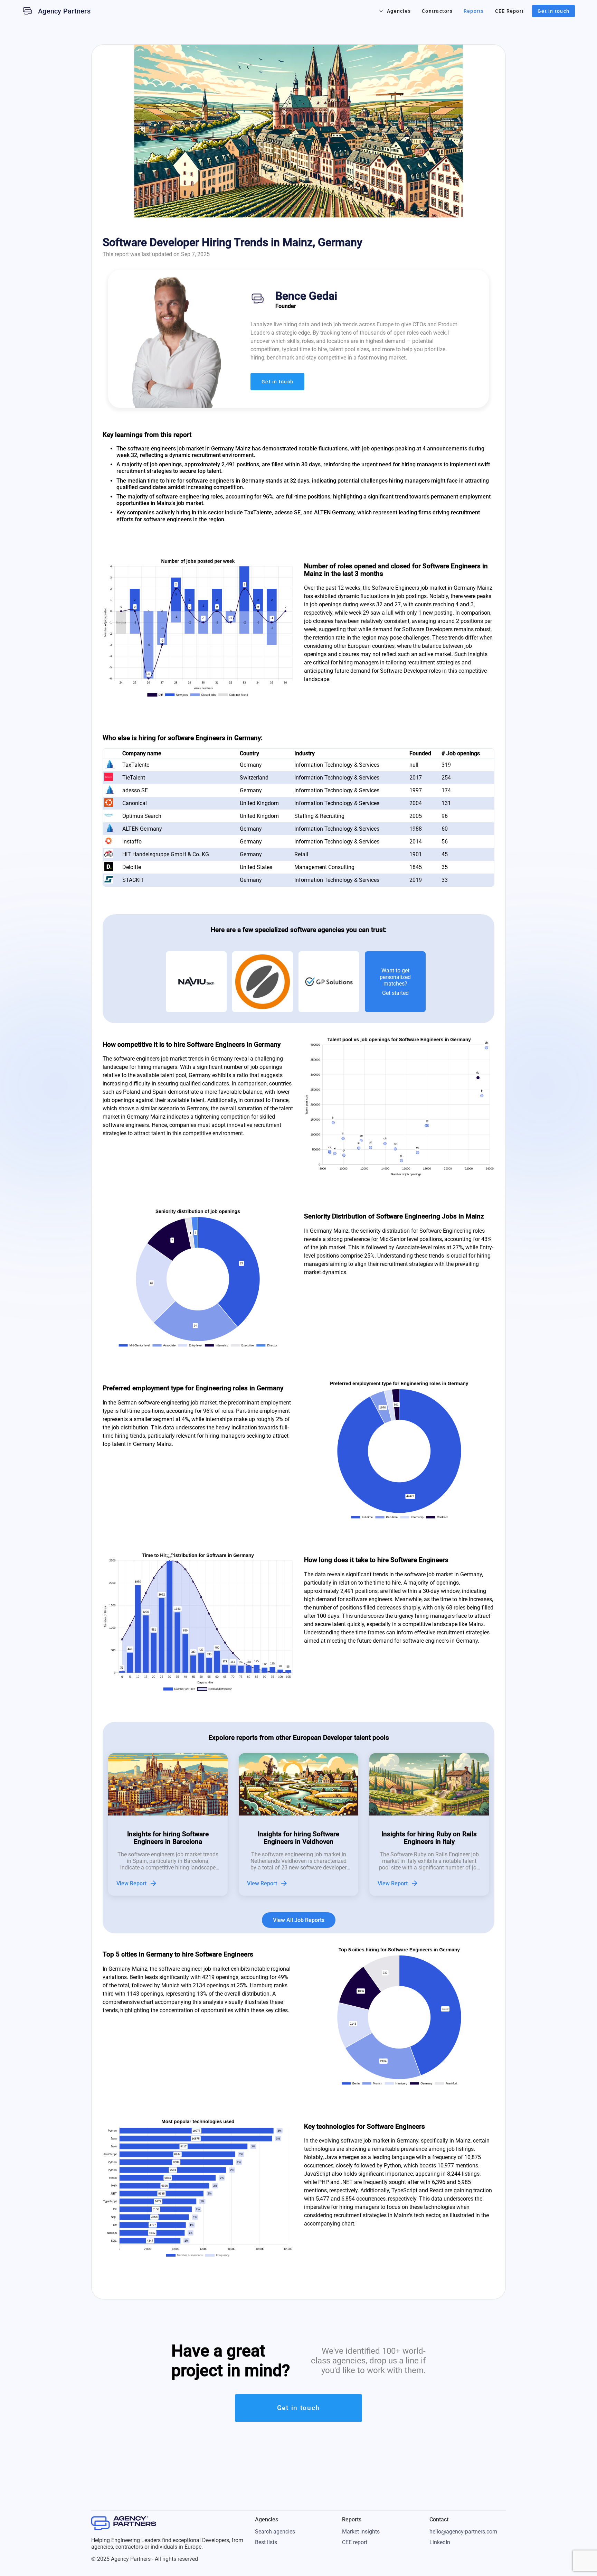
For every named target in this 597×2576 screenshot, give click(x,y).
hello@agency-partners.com (463, 2532)
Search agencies (275, 2532)
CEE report (355, 2542)
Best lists (266, 2542)
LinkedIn (440, 2542)
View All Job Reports (299, 1920)
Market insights (361, 2532)
